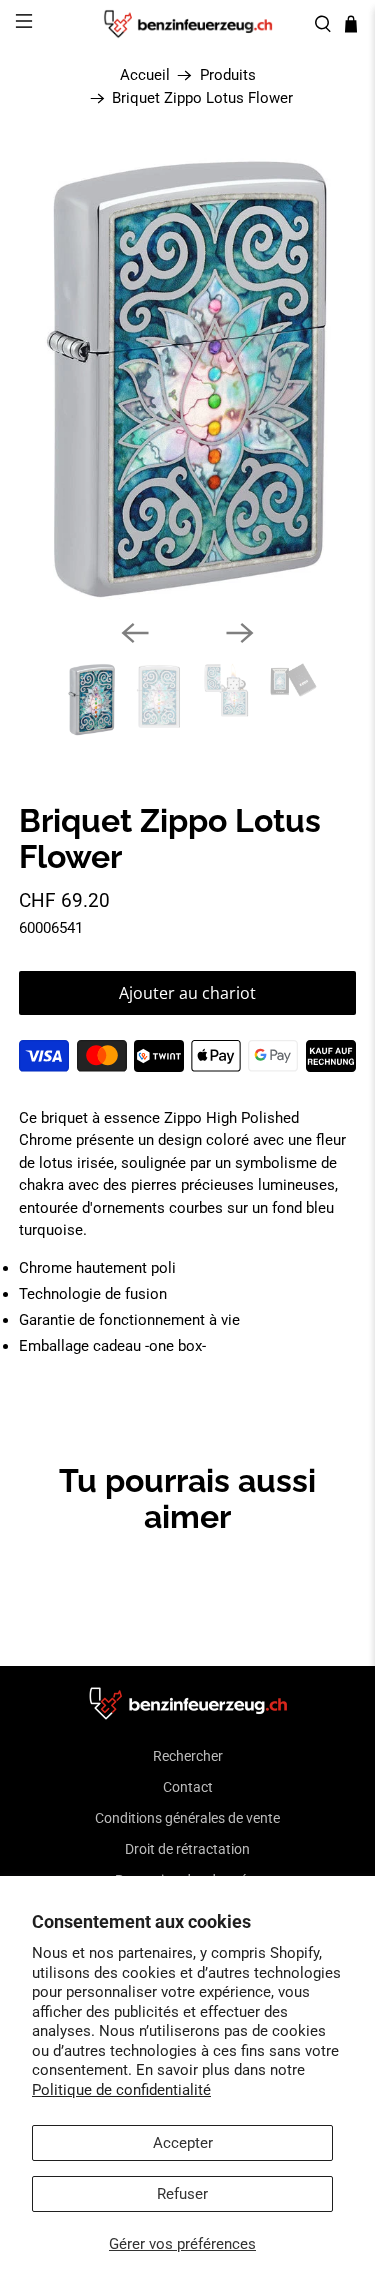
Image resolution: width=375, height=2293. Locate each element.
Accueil (145, 75)
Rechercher (188, 1756)
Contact (188, 1787)
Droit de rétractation (187, 1849)
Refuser (182, 2194)
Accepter (183, 2143)
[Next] (240, 633)
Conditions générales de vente (187, 1818)
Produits (228, 75)
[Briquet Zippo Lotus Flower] (187, 378)
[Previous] (135, 633)
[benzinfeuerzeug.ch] (188, 24)
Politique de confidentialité (121, 2090)
